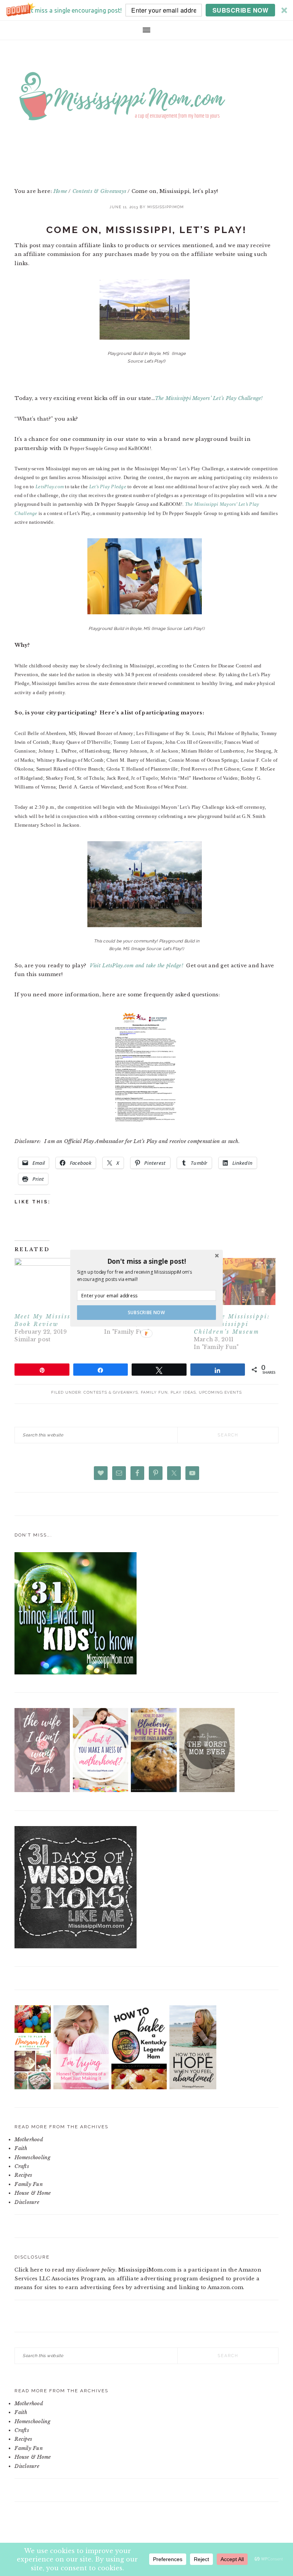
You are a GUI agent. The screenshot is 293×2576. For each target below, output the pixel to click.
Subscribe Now (146, 1312)
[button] (146, 1261)
